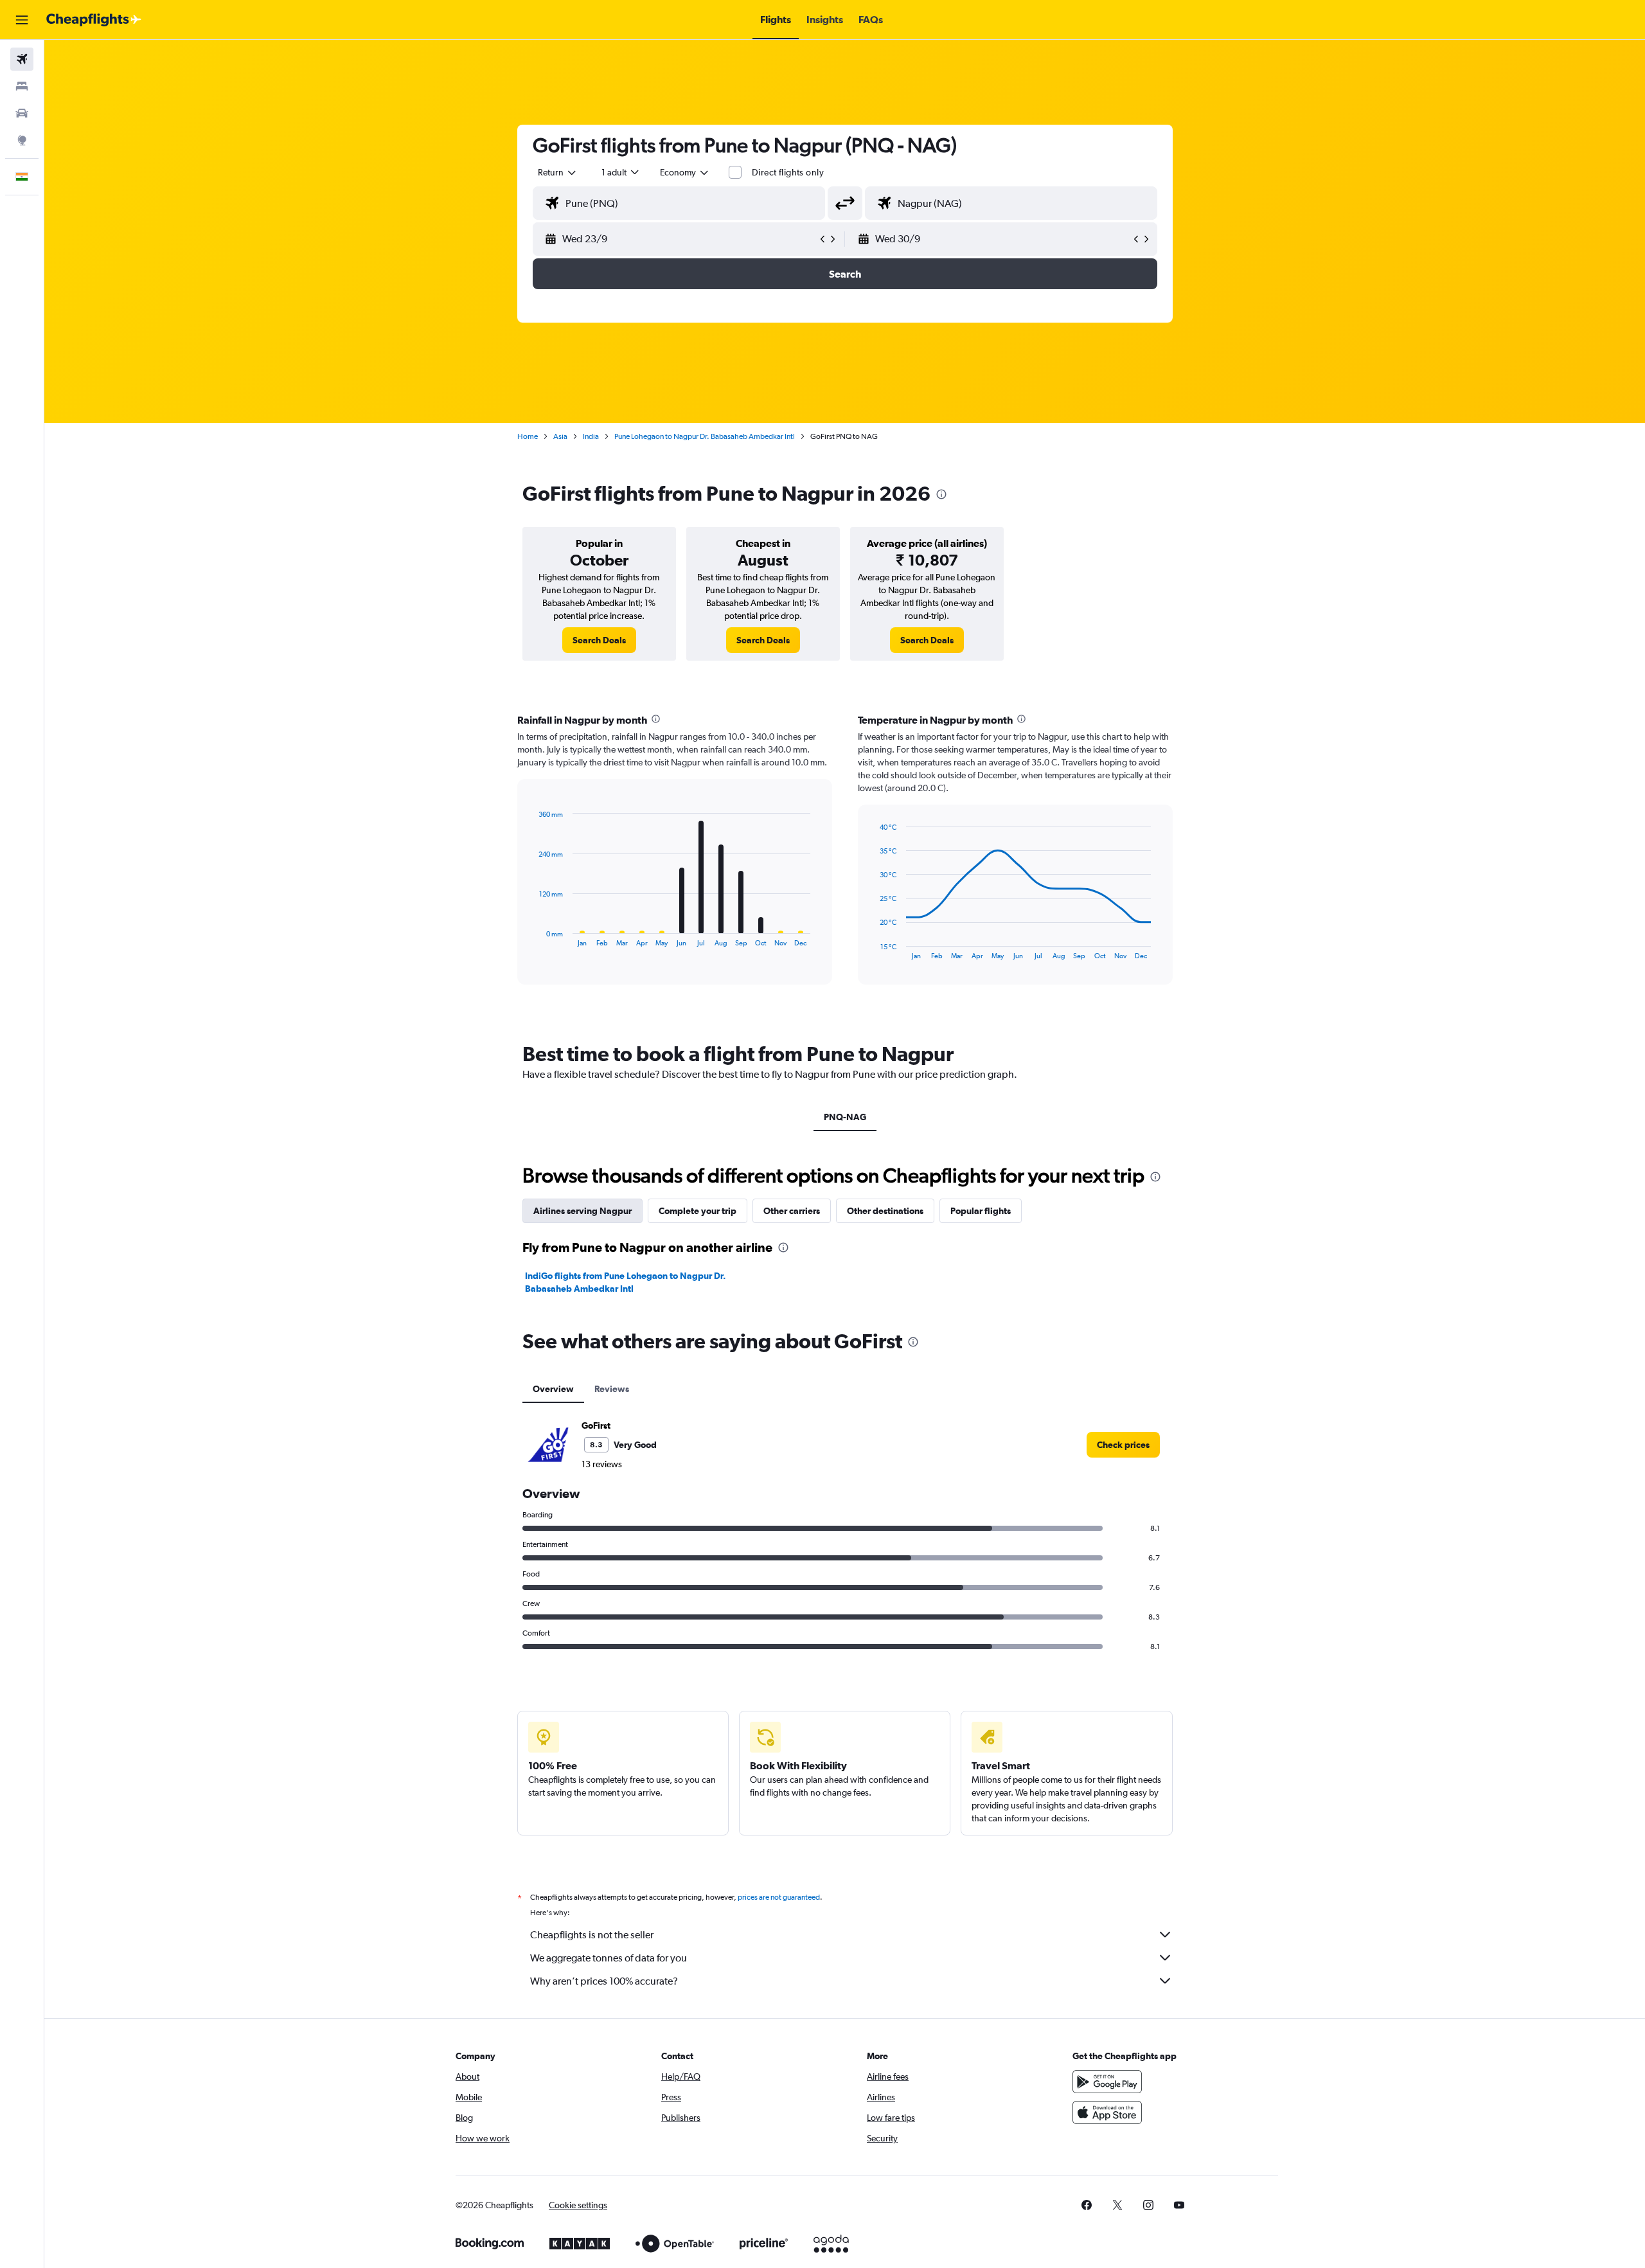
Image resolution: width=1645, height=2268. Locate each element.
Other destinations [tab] (885, 1211)
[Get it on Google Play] (1107, 2082)
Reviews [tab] (612, 1389)
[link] (599, 640)
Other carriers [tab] (792, 1211)
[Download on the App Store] (1107, 2112)
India (591, 436)
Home (528, 436)
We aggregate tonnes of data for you (609, 1958)
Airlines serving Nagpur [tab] (582, 1211)
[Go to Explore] (22, 140)
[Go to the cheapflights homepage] (94, 20)
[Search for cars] (22, 113)
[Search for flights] (22, 59)
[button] (22, 20)
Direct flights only (788, 172)
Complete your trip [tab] (698, 1211)
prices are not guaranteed (779, 1897)
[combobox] (558, 172)
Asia (560, 436)
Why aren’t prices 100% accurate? (604, 1981)
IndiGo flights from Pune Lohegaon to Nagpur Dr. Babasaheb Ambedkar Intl (626, 1282)
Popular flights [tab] (981, 1211)
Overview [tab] (553, 1389)
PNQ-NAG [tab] (845, 1117)
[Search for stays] (22, 86)
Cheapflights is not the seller (592, 1935)
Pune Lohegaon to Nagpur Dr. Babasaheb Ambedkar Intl (705, 436)
